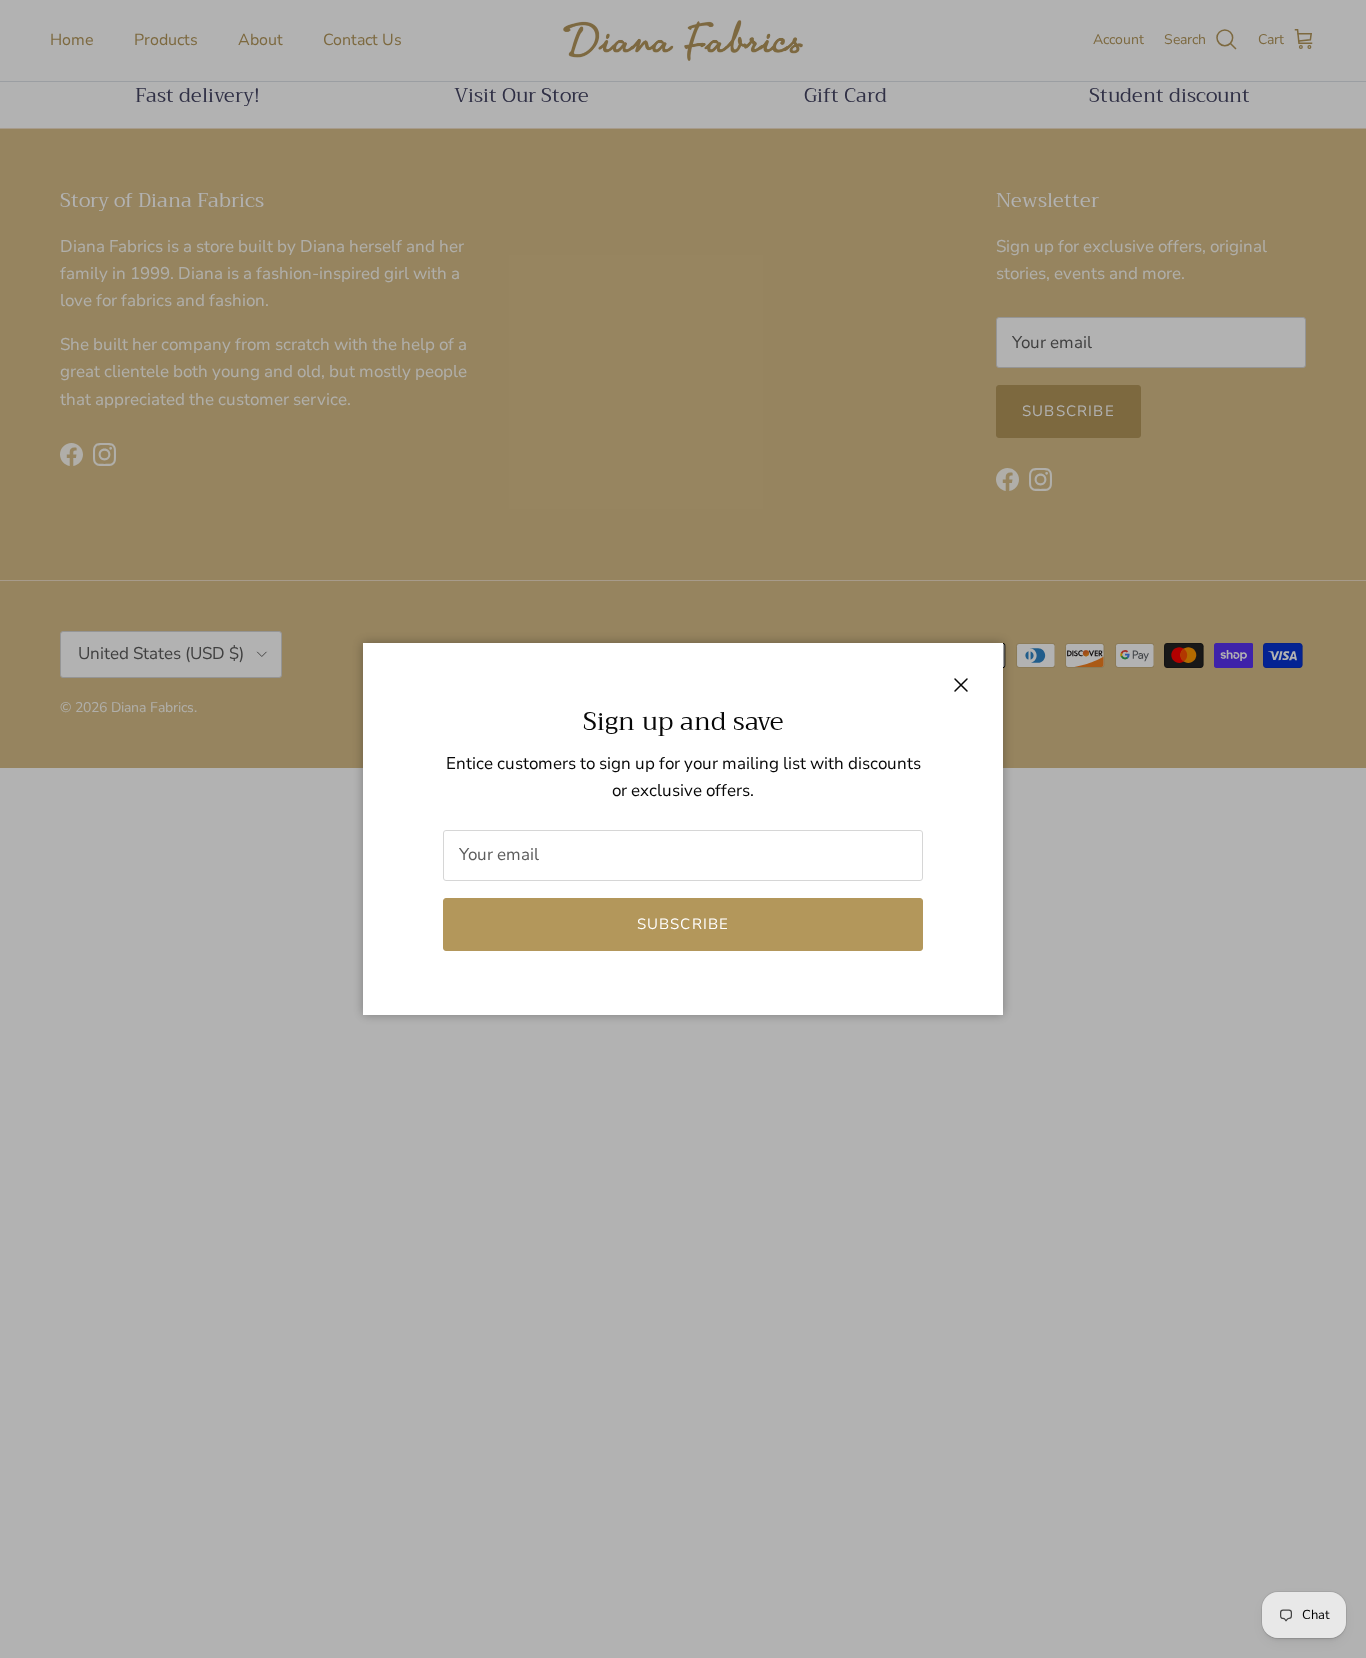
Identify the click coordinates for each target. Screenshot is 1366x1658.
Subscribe (683, 924)
